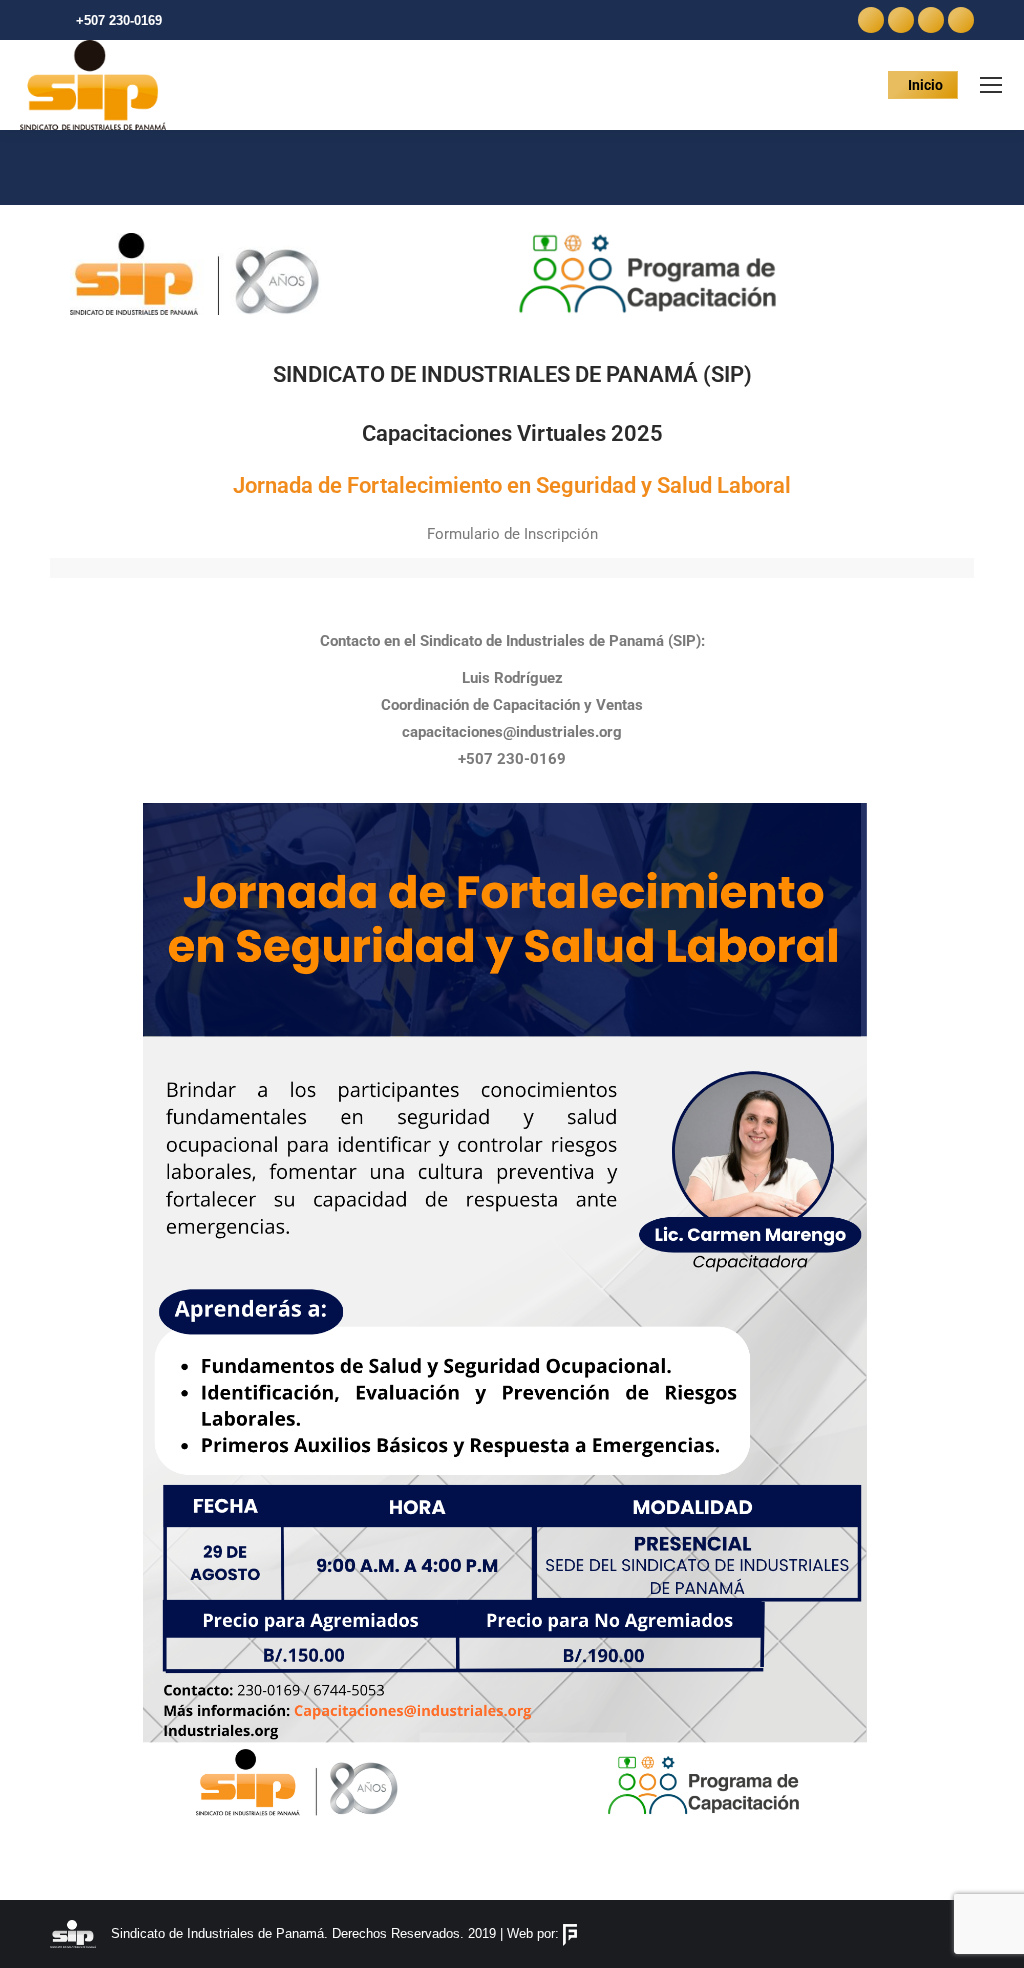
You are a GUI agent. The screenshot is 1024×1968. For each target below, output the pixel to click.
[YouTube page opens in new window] (961, 20)
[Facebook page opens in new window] (871, 20)
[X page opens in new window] (901, 20)
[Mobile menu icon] (991, 85)
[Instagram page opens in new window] (931, 20)
